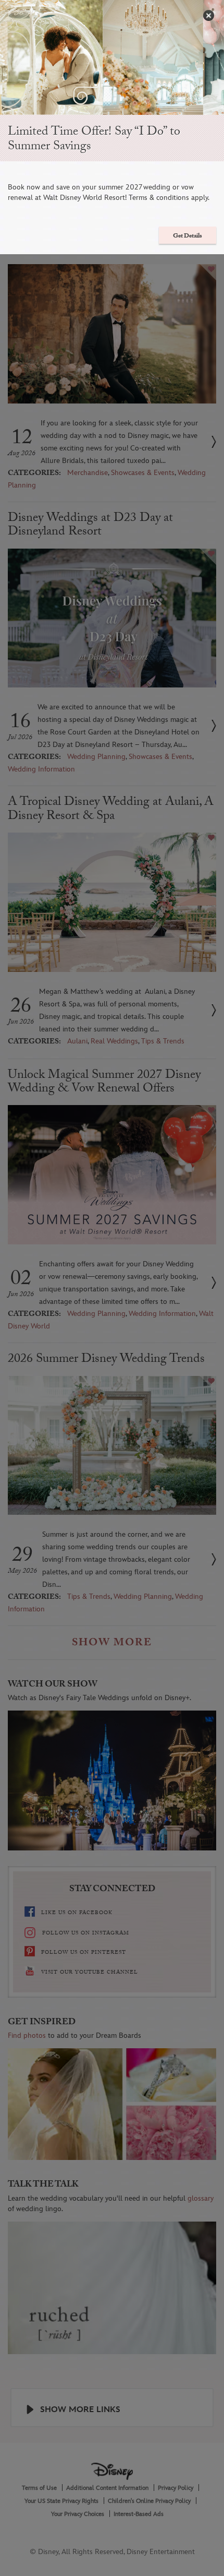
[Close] (209, 15)
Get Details (188, 236)
